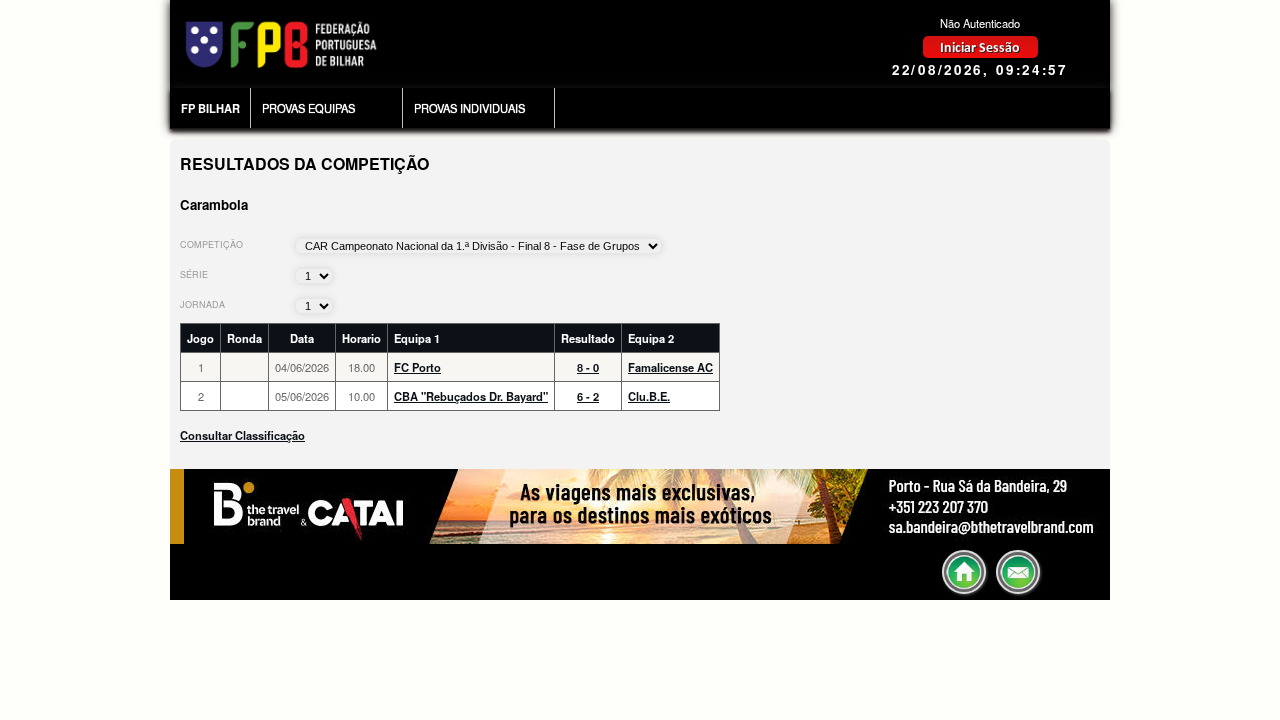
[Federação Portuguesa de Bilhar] (280, 68)
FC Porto (417, 367)
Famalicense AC (670, 367)
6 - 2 (588, 396)
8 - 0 (588, 367)
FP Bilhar (210, 108)
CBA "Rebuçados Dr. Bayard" (471, 396)
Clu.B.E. (649, 396)
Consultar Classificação (242, 435)
